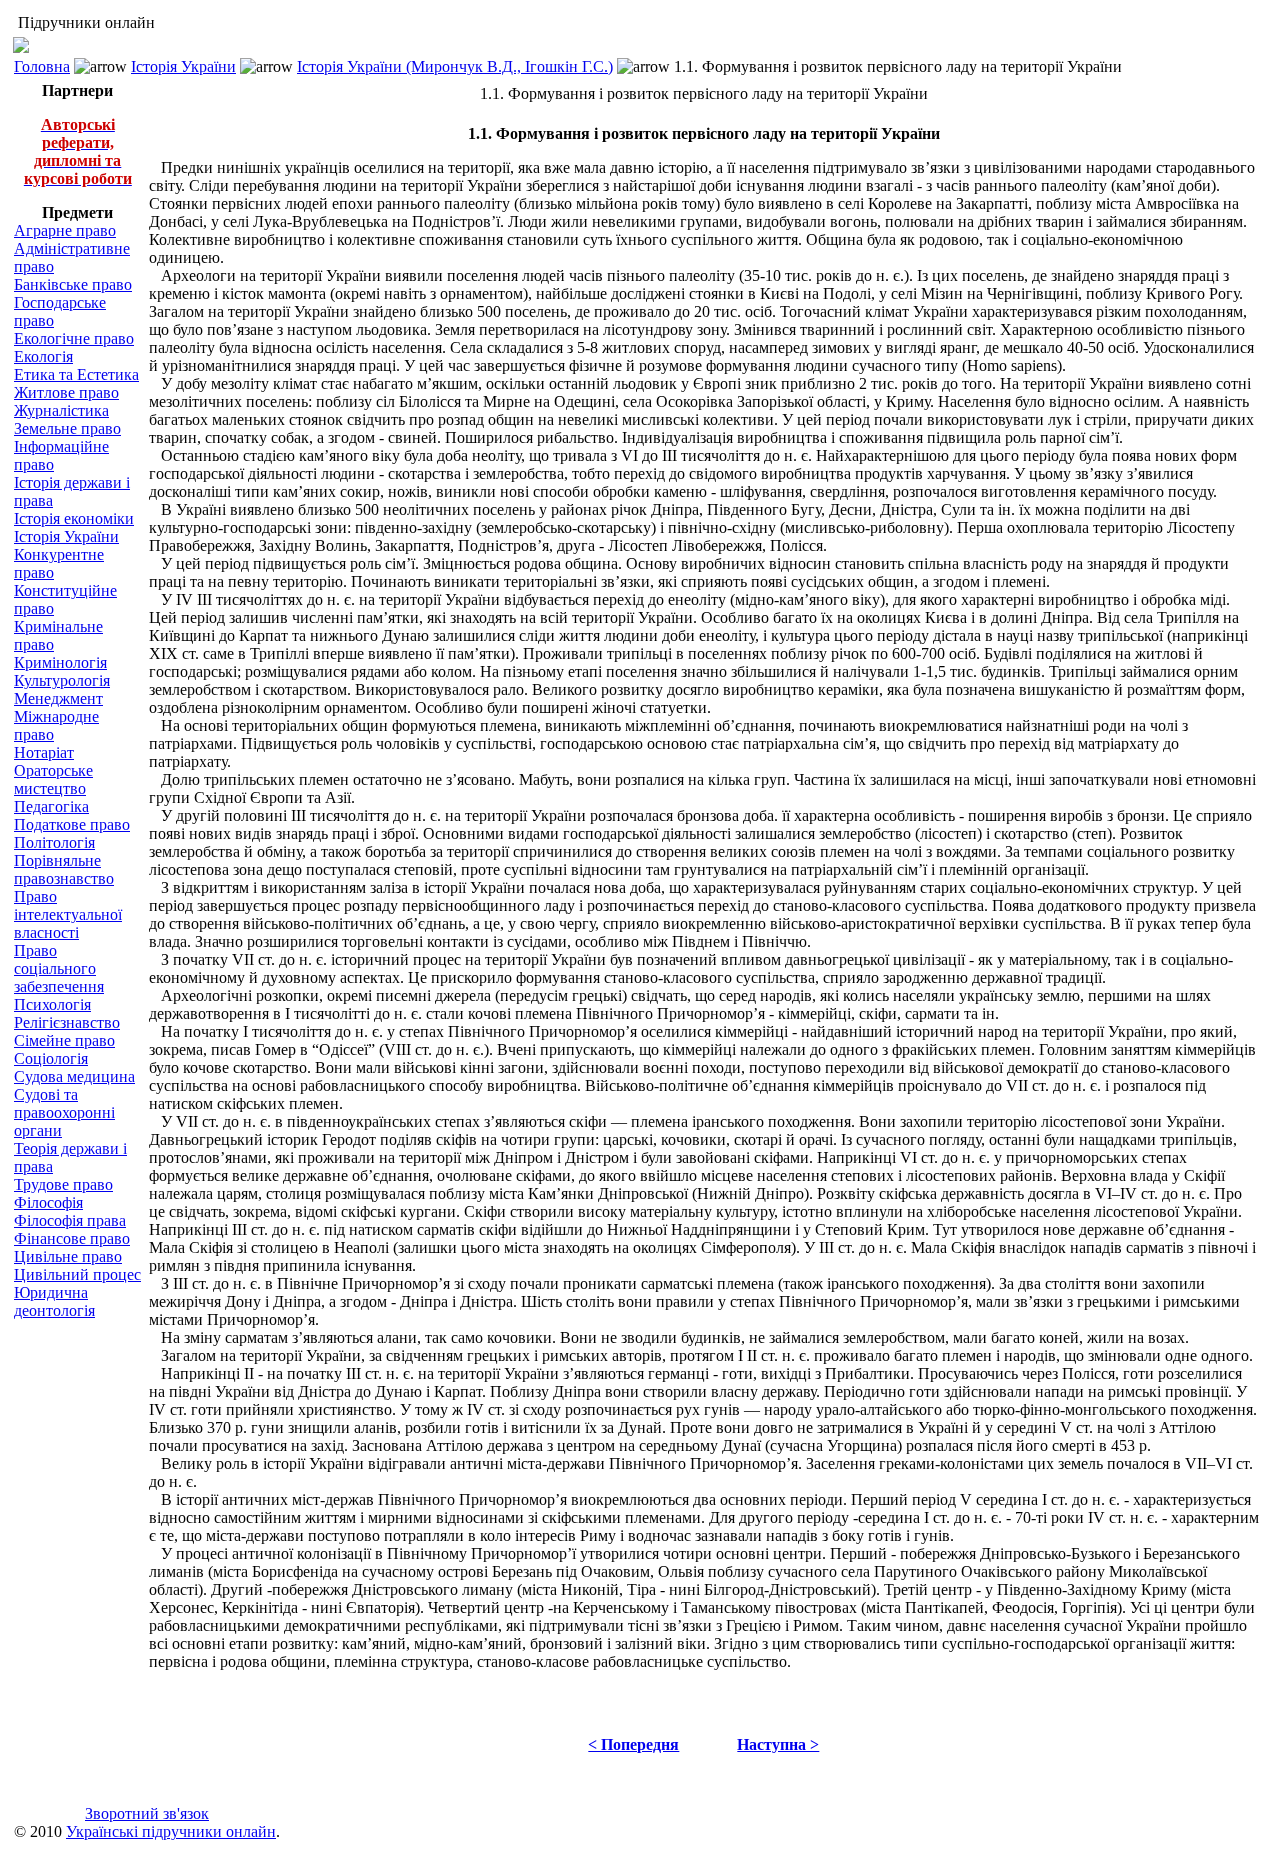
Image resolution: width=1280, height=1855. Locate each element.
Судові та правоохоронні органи (64, 1112)
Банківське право (73, 284)
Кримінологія (60, 662)
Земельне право (67, 428)
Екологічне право (74, 338)
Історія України (183, 66)
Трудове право (63, 1184)
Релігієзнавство (67, 1022)
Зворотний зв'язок (147, 1813)
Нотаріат (44, 752)
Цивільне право (68, 1256)
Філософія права (70, 1220)
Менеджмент (58, 698)
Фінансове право (72, 1238)
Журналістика (61, 410)
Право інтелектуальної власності (68, 914)
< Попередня (633, 1744)
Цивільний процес (77, 1274)
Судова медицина (74, 1076)
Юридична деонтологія (54, 1301)
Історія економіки (74, 518)
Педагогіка (51, 806)
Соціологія (51, 1058)
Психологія (52, 1004)
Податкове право (72, 824)
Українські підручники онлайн (171, 1831)
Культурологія (62, 680)
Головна (42, 66)
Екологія (43, 356)
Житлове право (66, 392)
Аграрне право (65, 230)
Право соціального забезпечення (59, 968)
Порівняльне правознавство (64, 869)
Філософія (48, 1202)
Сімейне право (64, 1040)
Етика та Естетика (76, 374)
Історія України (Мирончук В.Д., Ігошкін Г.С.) (455, 66)
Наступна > (778, 1744)
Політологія (54, 842)
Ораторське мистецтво (53, 779)
